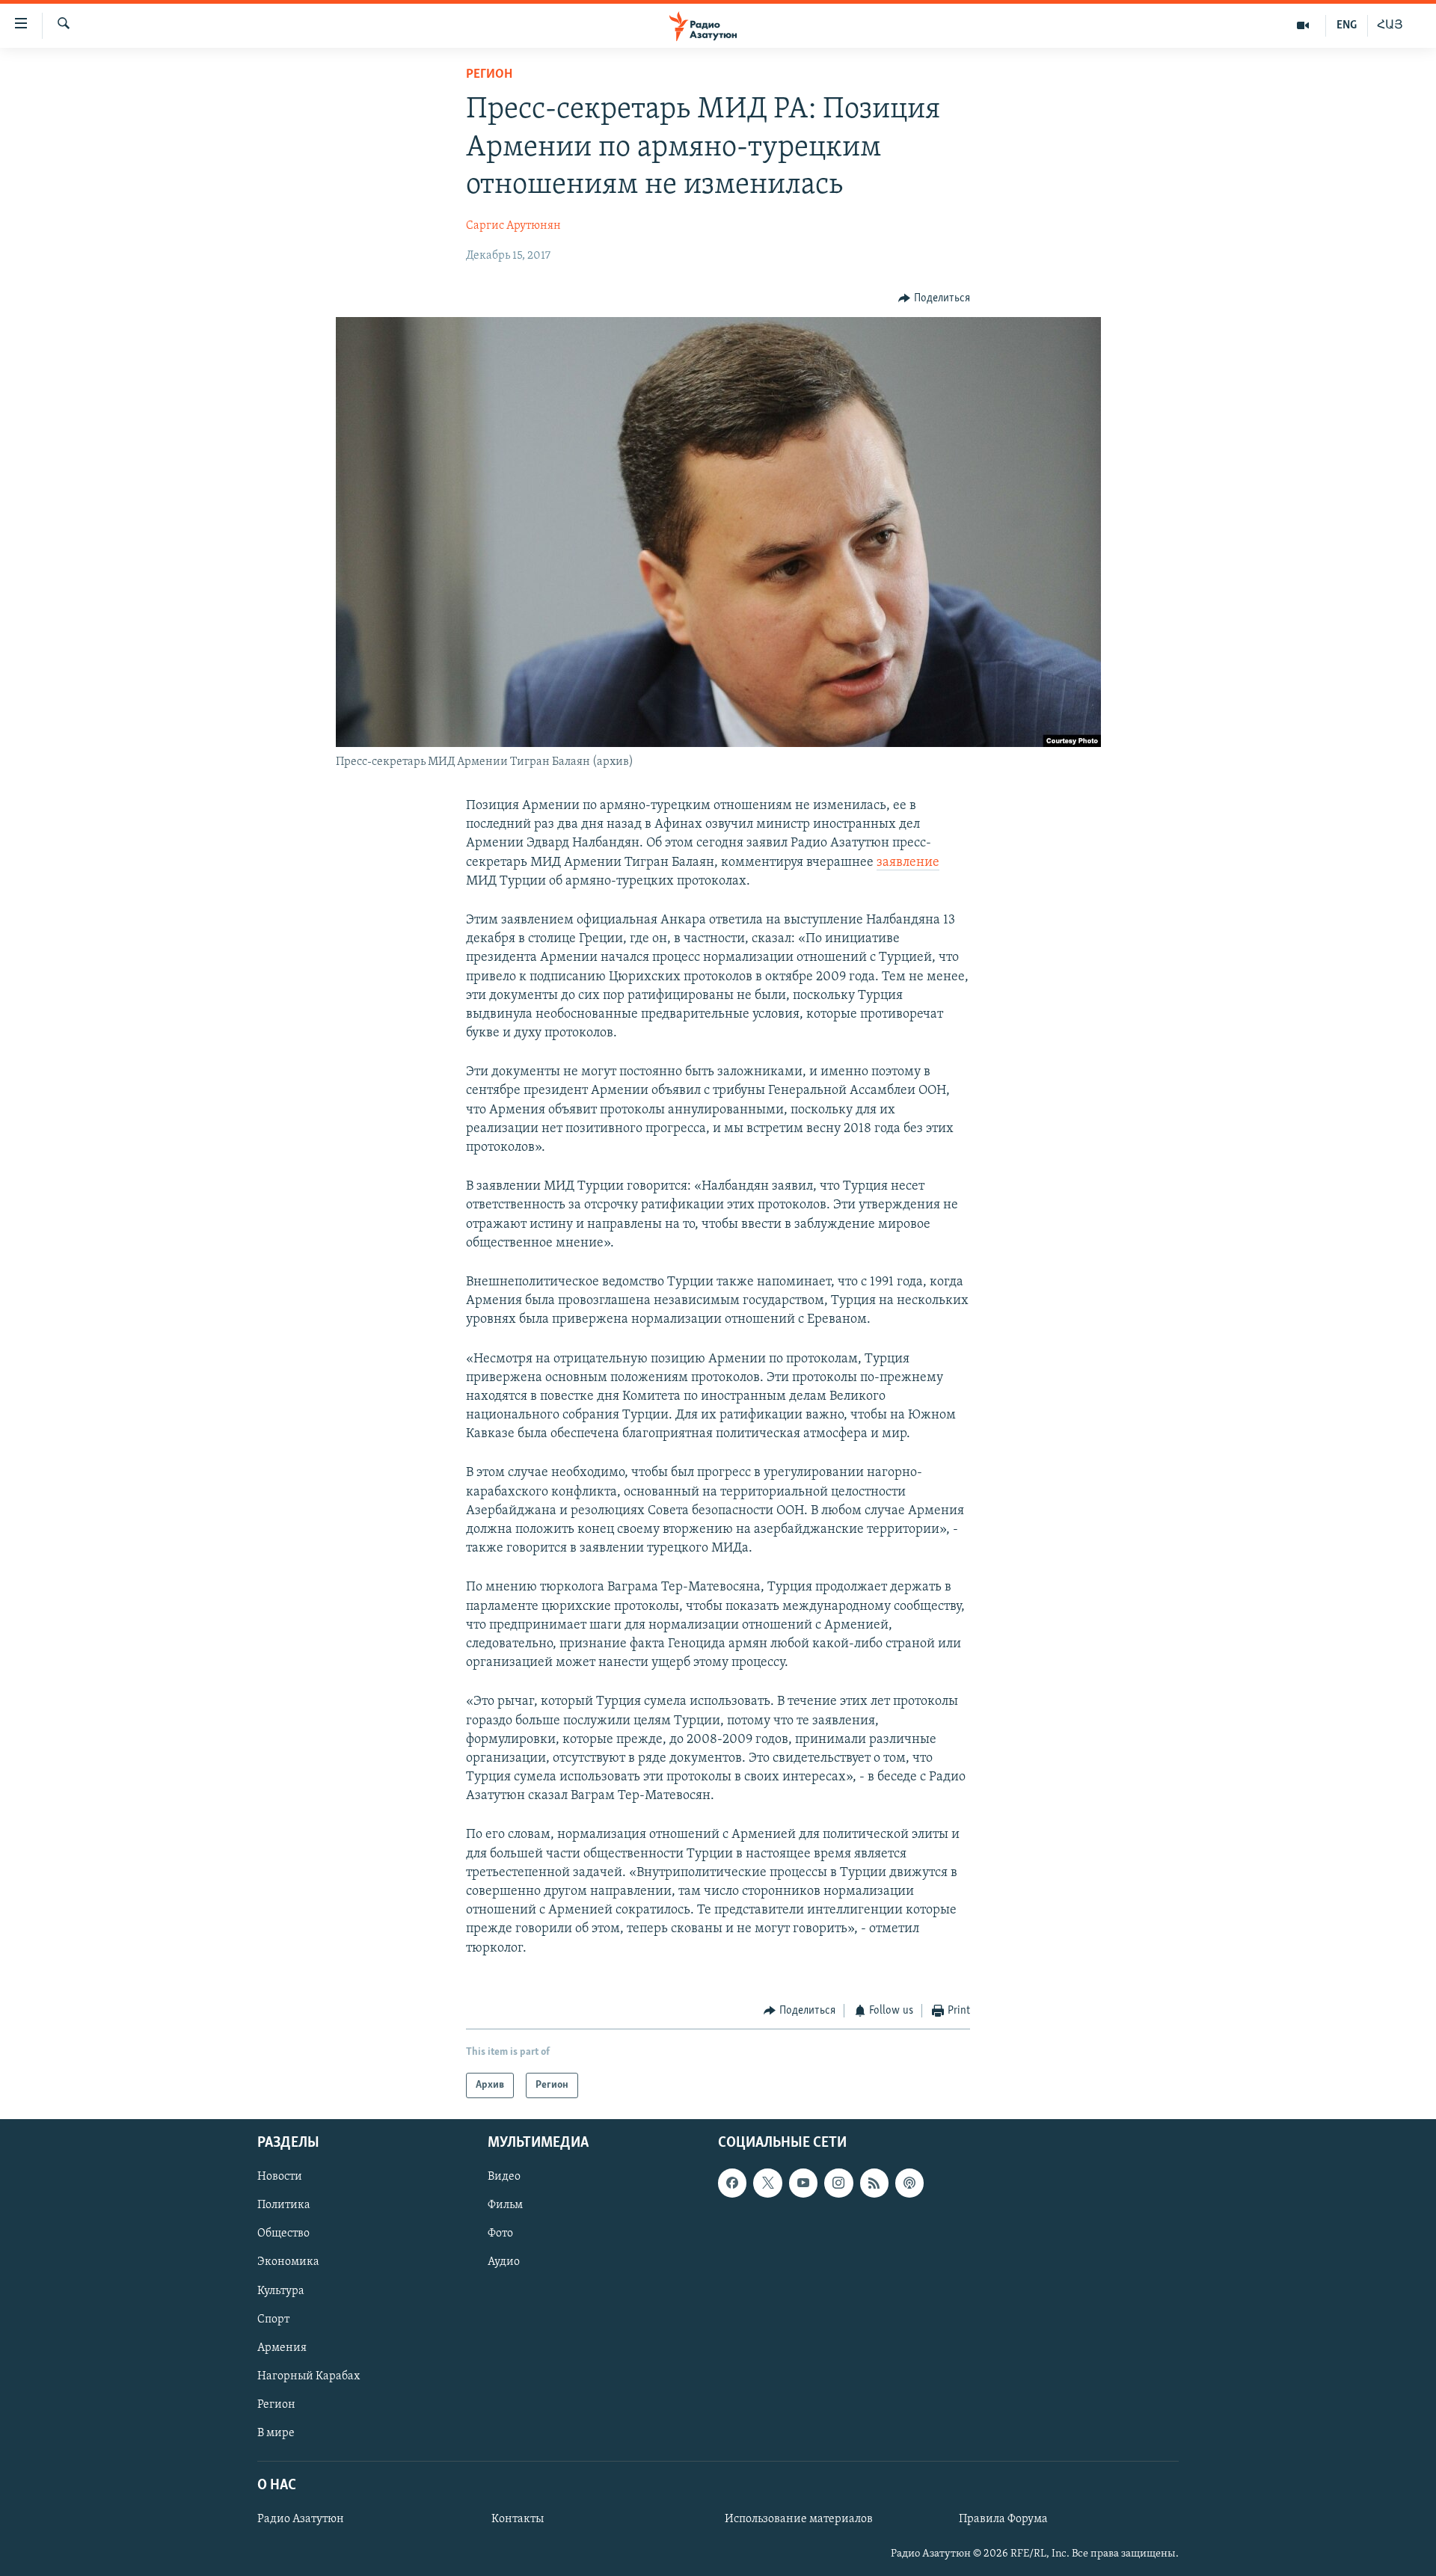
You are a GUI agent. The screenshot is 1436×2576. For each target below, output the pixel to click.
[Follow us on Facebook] (732, 2183)
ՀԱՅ (1390, 25)
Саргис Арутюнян (513, 226)
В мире (276, 2433)
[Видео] (1303, 25)
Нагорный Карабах (309, 2376)
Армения (282, 2348)
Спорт (273, 2320)
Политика (284, 2206)
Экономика (288, 2263)
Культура (281, 2291)
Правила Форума (1003, 2519)
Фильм (505, 2206)
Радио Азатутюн (301, 2519)
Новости (280, 2177)
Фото (500, 2234)
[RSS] (874, 2183)
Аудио (504, 2263)
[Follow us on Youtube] (803, 2183)
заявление (908, 863)
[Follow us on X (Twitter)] (767, 2183)
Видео (504, 2177)
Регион (489, 75)
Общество (283, 2234)
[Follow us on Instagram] (838, 2183)
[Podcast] (909, 2183)
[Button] (934, 298)
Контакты (518, 2519)
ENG (1347, 25)
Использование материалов (799, 2519)
